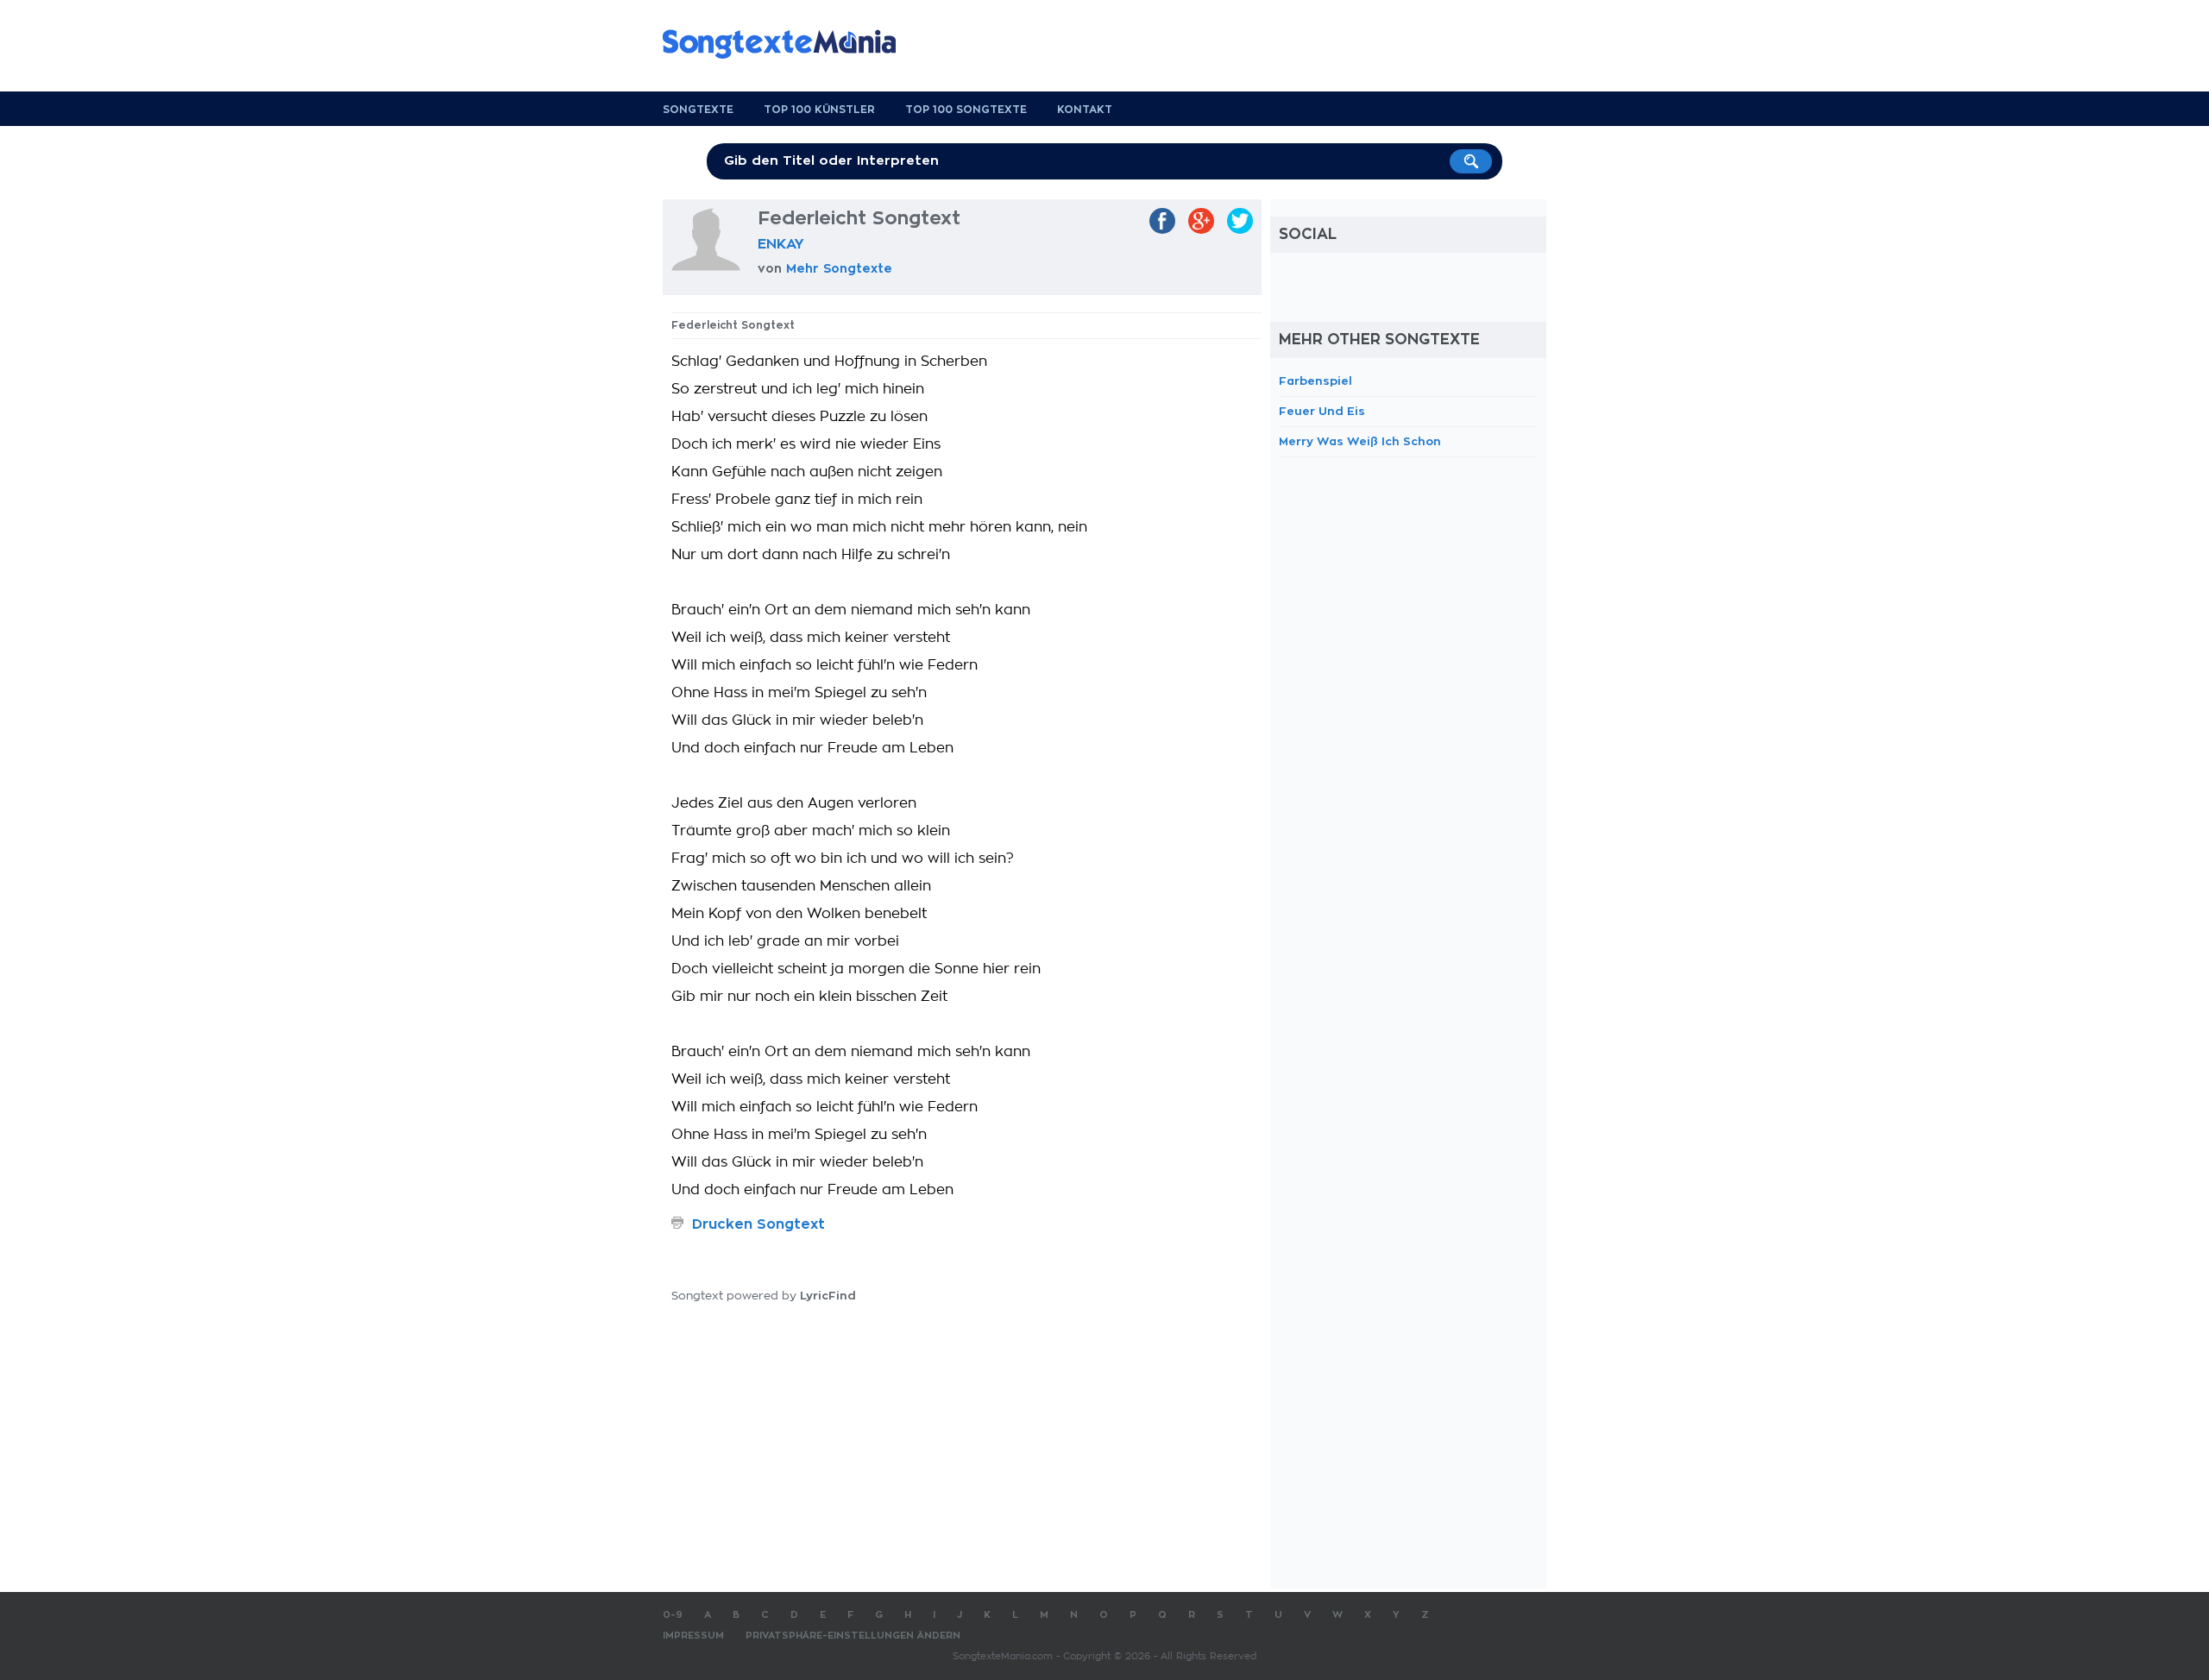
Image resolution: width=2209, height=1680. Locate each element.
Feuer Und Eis (1322, 411)
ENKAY (781, 244)
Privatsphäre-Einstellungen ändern (853, 1636)
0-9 (673, 1615)
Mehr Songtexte (839, 268)
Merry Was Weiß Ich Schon (1360, 441)
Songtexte (698, 110)
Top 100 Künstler (819, 110)
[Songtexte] (788, 44)
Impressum (693, 1636)
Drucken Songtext (758, 1224)
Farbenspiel (1315, 381)
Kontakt (1085, 110)
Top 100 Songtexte (966, 110)
